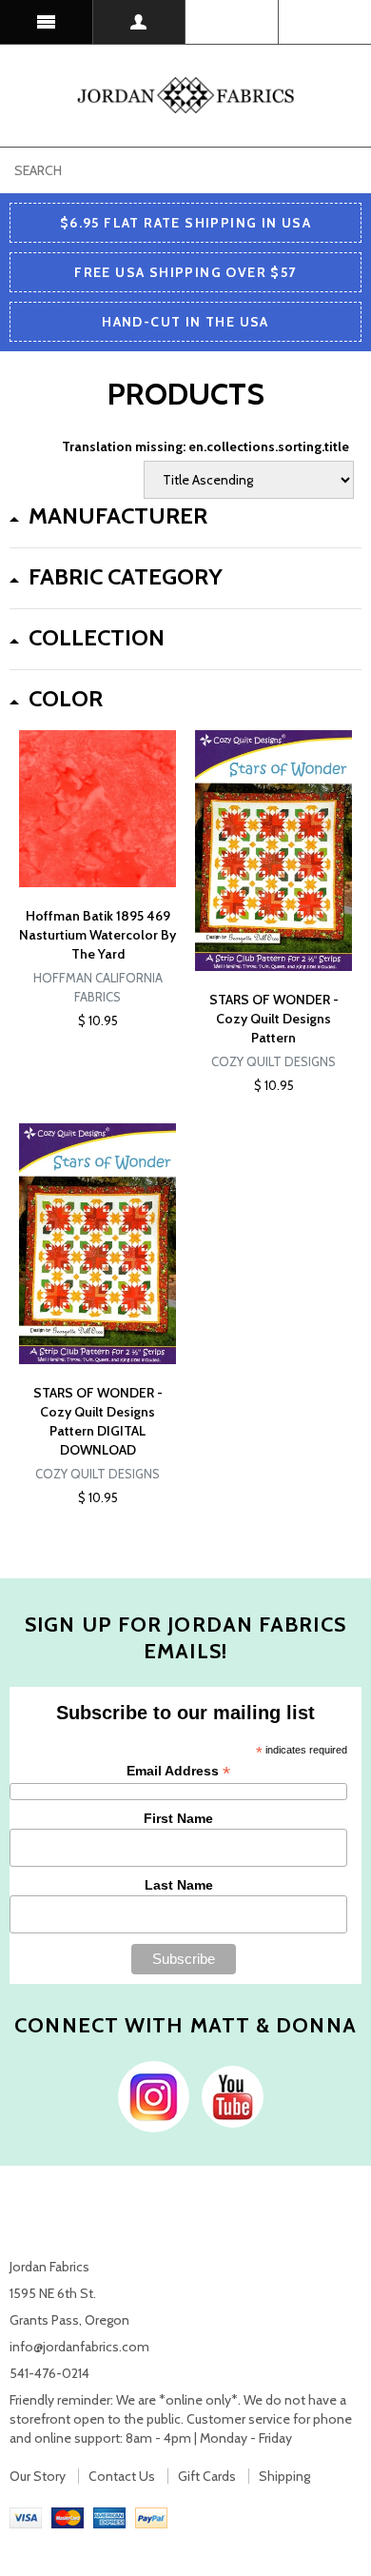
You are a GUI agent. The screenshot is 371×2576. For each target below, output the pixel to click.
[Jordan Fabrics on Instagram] (149, 2095)
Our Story (38, 2476)
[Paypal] (151, 2516)
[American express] (109, 2516)
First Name (178, 1818)
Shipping (284, 2476)
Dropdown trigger (140, 22)
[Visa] (26, 2516)
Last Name (179, 1885)
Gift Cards (207, 2476)
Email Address (178, 1771)
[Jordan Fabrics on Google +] (228, 2095)
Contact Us (122, 2476)
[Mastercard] (68, 2516)
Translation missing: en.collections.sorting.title (205, 446)
